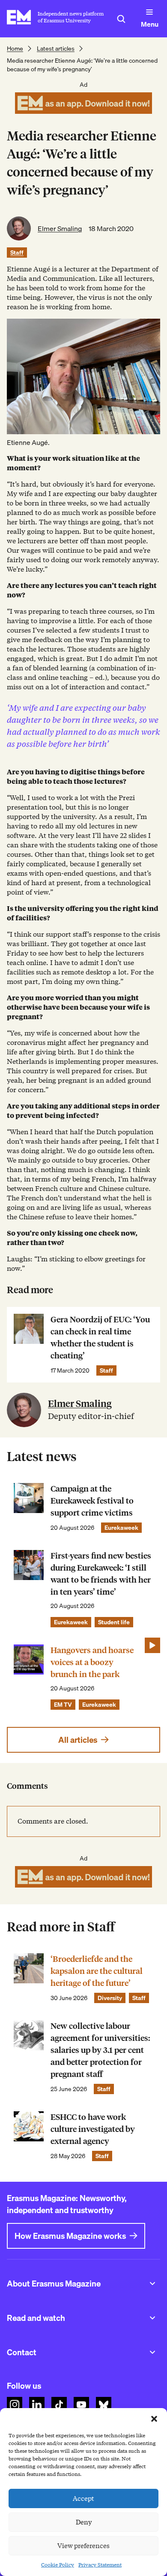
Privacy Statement (100, 2565)
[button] (154, 2419)
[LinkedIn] (37, 2405)
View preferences (83, 2546)
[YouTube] (81, 2405)
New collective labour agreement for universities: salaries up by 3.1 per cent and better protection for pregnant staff (100, 2050)
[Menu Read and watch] (152, 2318)
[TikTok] (59, 2405)
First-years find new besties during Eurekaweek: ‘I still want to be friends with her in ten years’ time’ (101, 1574)
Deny (84, 2522)
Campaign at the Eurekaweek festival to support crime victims (92, 1501)
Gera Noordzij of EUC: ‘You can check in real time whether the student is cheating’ (100, 1338)
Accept (83, 2499)
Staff (17, 253)
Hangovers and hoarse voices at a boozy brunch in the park (92, 1662)
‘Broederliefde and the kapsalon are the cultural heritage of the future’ (97, 1971)
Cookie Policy (58, 2565)
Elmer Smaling (60, 228)
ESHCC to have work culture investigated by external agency (93, 2129)
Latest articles (56, 49)
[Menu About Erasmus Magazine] (152, 2284)
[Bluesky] (104, 2405)
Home (15, 49)
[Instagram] (15, 2405)
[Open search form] (121, 19)
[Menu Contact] (152, 2352)
